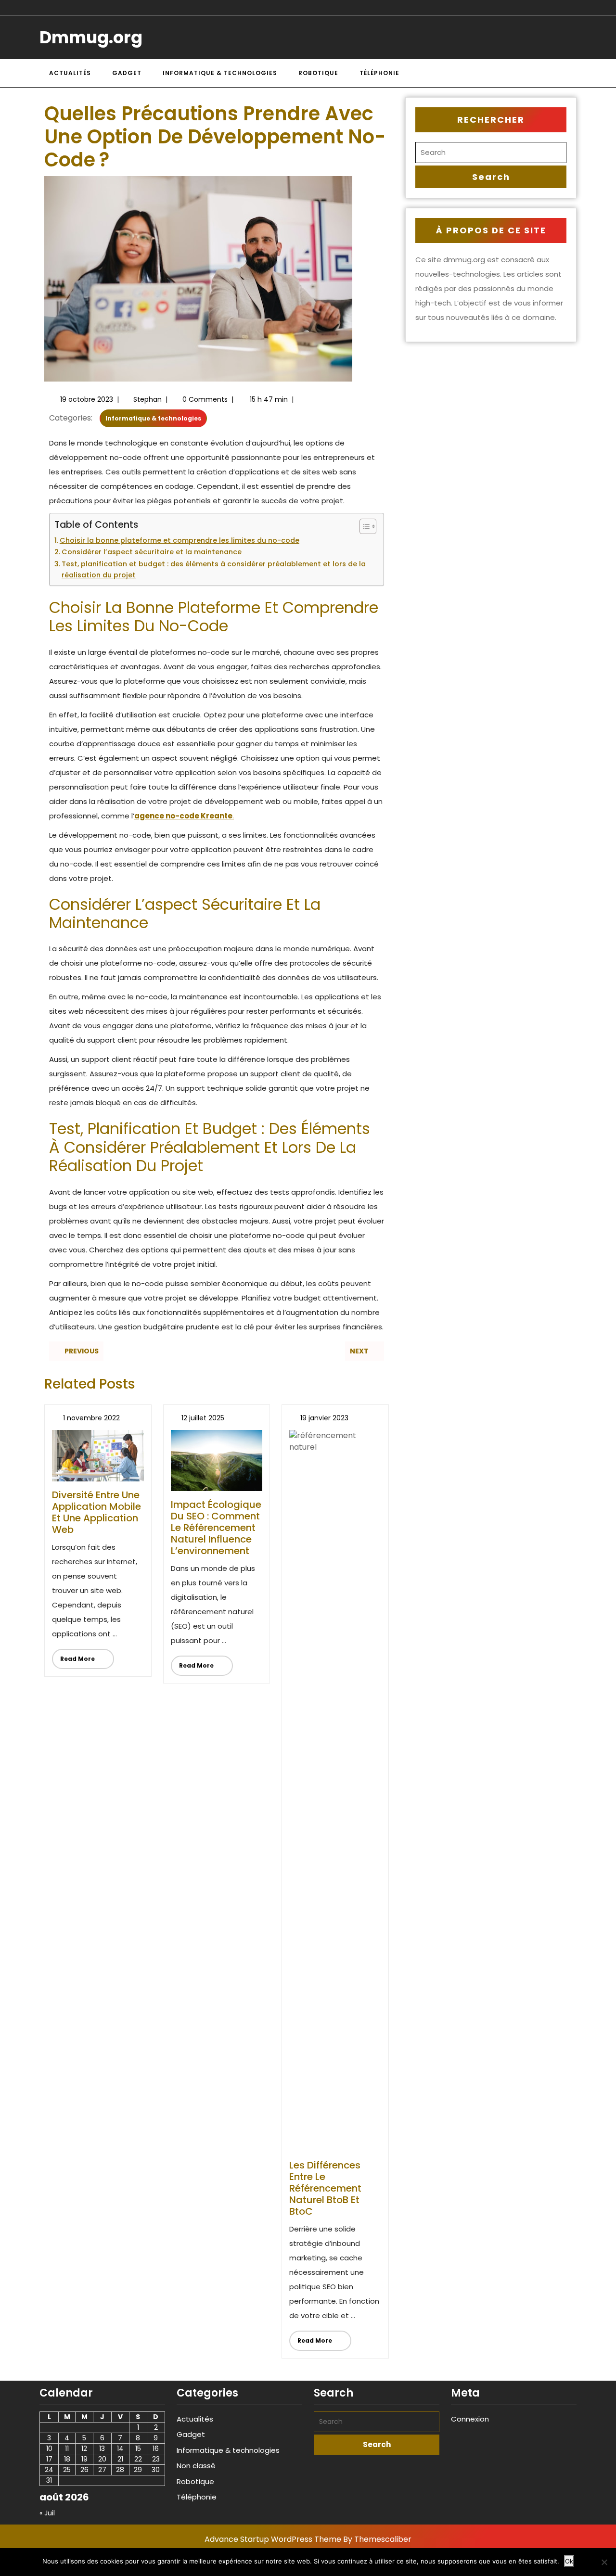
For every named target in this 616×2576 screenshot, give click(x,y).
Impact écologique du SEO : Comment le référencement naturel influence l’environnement (216, 1528)
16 (156, 2448)
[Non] (604, 2562)
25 (67, 2470)
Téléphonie (379, 73)
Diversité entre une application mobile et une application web (96, 1512)
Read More (73, 1656)
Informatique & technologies (220, 73)
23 (156, 2459)
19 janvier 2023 (324, 1418)
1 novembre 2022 (91, 1418)
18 (67, 2459)
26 (84, 2470)
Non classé (196, 2466)
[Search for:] (491, 153)
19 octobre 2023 (87, 399)
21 (120, 2459)
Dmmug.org (91, 37)
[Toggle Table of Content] (363, 526)
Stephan (148, 399)
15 (138, 2448)
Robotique (318, 73)
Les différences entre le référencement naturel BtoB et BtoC (325, 2188)
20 (102, 2459)
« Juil (47, 2513)
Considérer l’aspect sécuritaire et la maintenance (152, 552)
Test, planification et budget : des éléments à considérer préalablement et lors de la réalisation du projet (214, 569)
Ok (569, 2561)
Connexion (470, 2419)
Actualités (70, 73)
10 (49, 2448)
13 (102, 2448)
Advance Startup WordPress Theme (273, 2539)
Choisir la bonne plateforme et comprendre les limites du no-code (180, 540)
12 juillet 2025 (203, 1418)
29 (138, 2470)
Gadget (127, 73)
